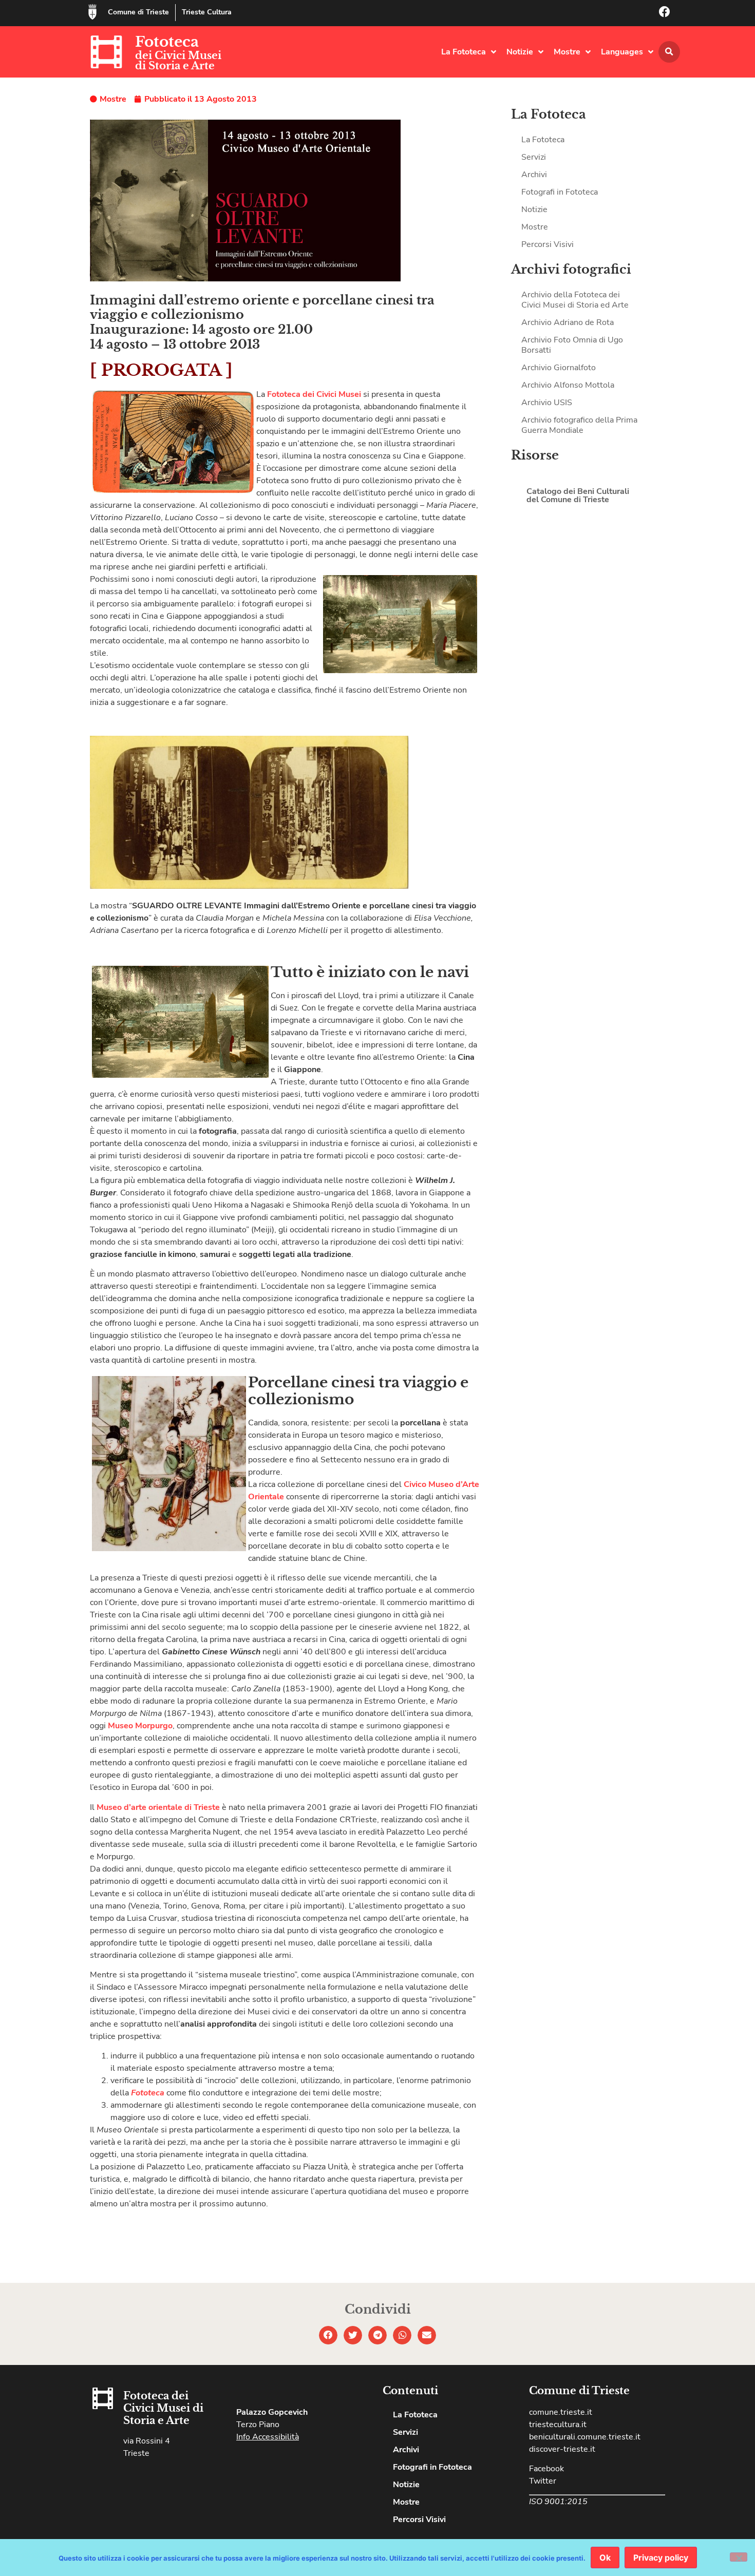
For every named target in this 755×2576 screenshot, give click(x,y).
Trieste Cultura (207, 12)
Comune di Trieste (138, 12)
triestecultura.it (558, 2425)
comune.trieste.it (561, 2412)
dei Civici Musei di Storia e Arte (178, 61)
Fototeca (167, 42)
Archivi (534, 175)
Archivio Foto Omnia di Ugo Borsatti (572, 345)
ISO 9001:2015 (558, 2502)
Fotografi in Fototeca (560, 192)
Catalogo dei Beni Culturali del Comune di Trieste (578, 495)
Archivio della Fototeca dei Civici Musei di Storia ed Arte (575, 300)
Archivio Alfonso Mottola (568, 385)
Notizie (520, 52)
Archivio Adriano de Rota (568, 322)
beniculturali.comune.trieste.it (585, 2437)
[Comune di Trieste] (92, 12)
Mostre (567, 52)
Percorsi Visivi (548, 244)
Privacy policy (661, 2558)
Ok (605, 2558)
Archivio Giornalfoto (559, 368)
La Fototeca (464, 52)
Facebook (546, 2469)
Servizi (534, 157)
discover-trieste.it (562, 2449)
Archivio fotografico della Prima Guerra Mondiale (579, 425)
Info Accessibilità (268, 2437)
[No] (739, 2557)
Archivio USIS (547, 403)
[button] (669, 52)
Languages (622, 52)
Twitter (543, 2481)
